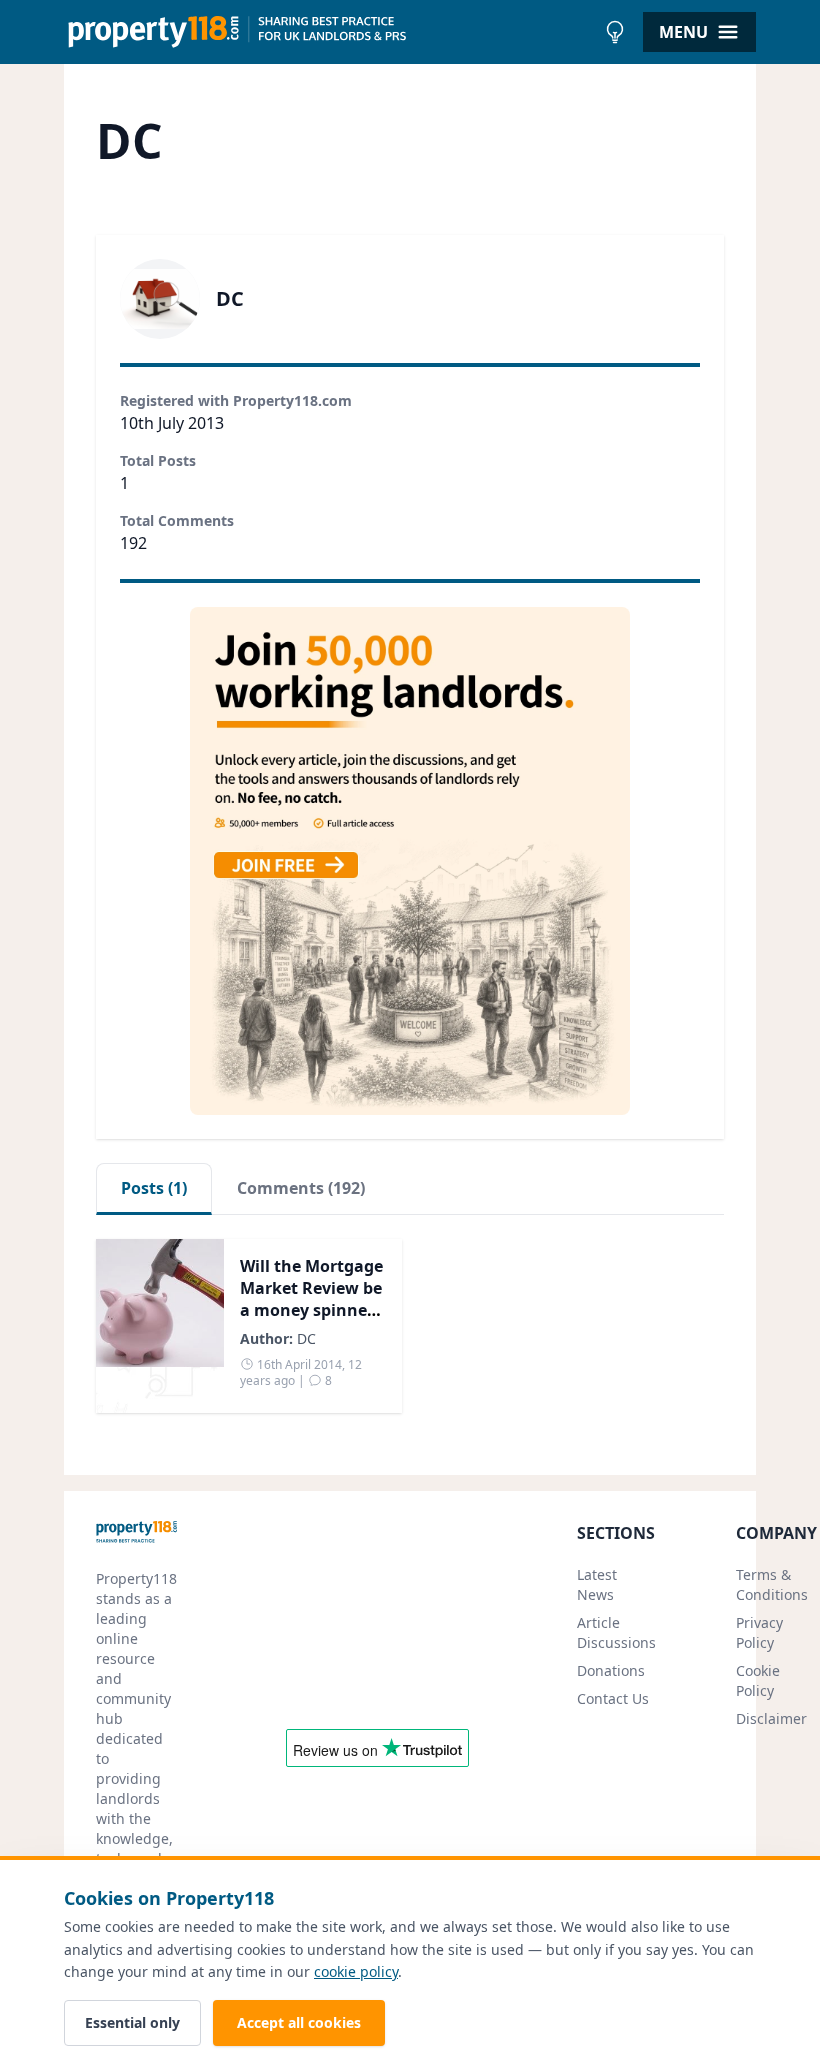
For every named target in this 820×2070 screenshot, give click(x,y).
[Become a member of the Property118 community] (410, 861)
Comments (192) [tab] (301, 1188)
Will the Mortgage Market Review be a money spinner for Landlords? (311, 1299)
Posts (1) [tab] (154, 1188)
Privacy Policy (759, 1632)
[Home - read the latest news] (329, 32)
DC (306, 1338)
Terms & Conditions (772, 1584)
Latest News (597, 1584)
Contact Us (613, 1698)
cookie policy (356, 1971)
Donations (611, 1670)
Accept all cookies (299, 2022)
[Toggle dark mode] (615, 32)
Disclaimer (771, 1718)
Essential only (132, 2022)
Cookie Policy (758, 1680)
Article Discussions (616, 1632)
